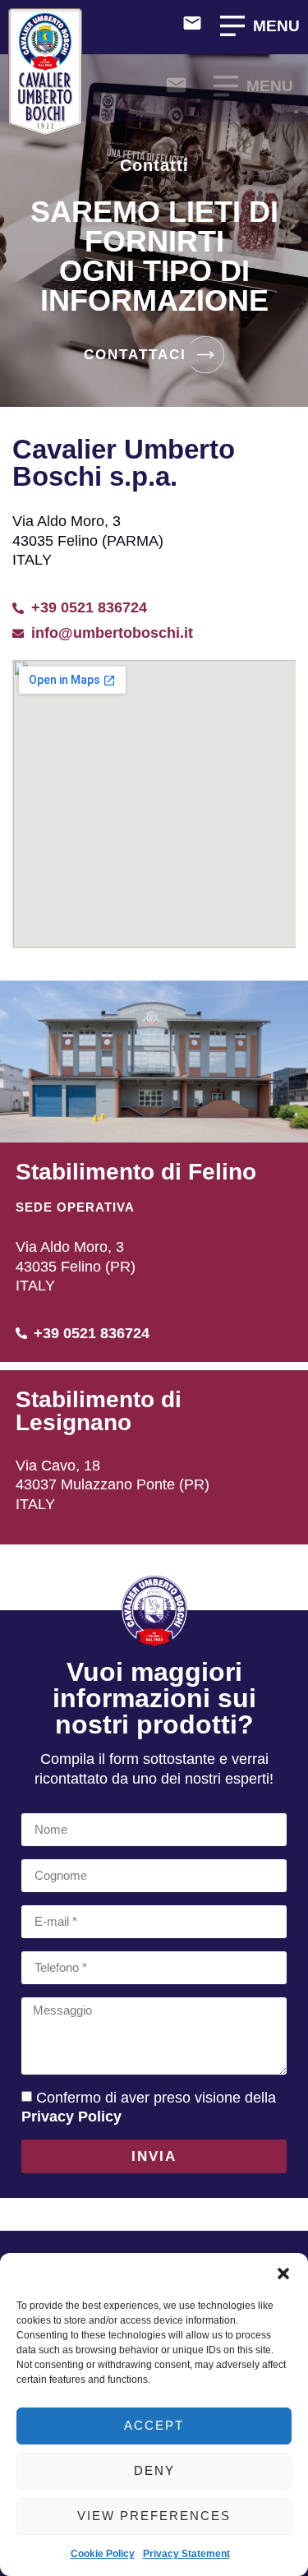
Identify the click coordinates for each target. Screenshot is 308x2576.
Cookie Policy (103, 2554)
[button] (283, 2274)
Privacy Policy (71, 2117)
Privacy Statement (186, 2554)
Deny (154, 2470)
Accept (154, 2425)
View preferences (154, 2516)
